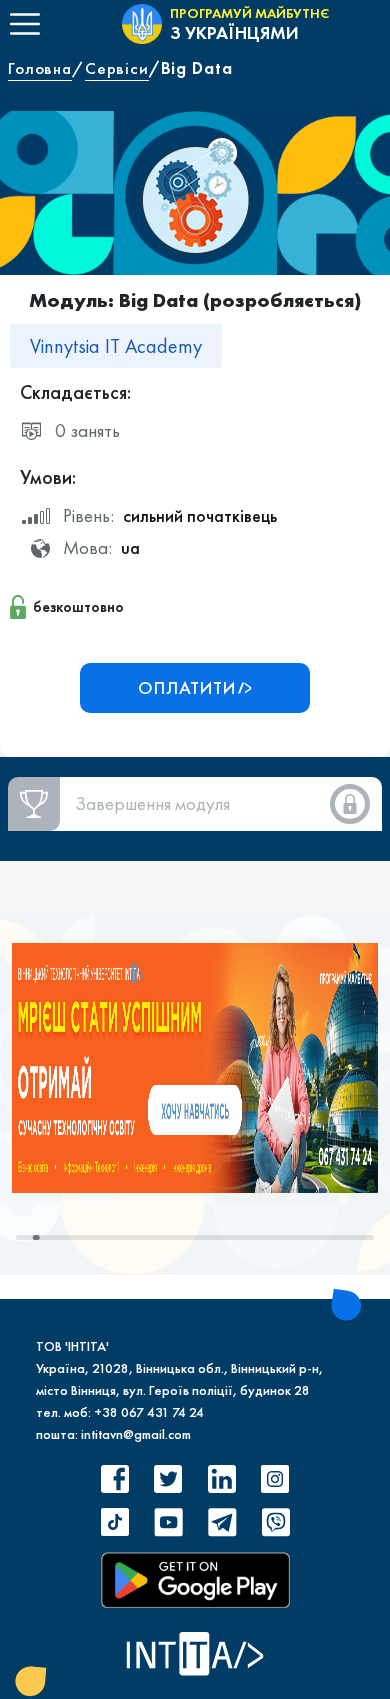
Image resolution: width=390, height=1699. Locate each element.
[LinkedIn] (222, 1479)
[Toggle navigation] (25, 24)
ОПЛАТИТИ (187, 687)
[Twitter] (168, 1479)
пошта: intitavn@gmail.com (113, 1434)
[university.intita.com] (195, 1066)
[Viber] (275, 1522)
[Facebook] (115, 1479)
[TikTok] (115, 1522)
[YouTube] (168, 1522)
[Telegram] (222, 1522)
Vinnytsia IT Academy (116, 346)
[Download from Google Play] (195, 1580)
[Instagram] (275, 1479)
